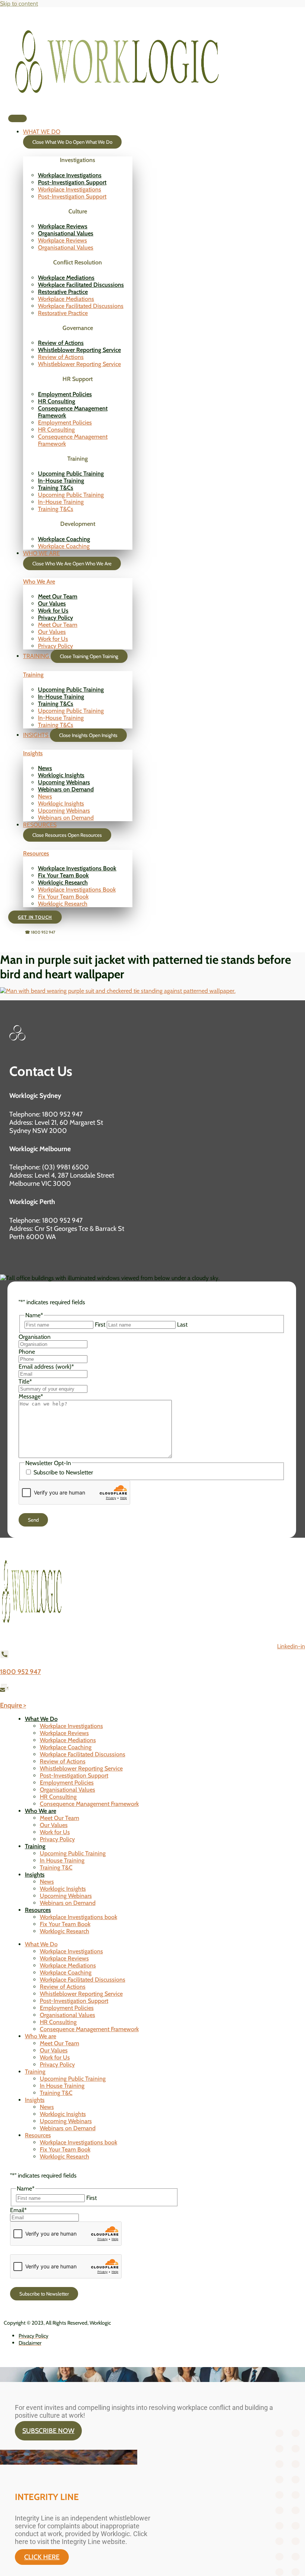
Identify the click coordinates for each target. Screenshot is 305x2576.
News (45, 768)
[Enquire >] (4, 1689)
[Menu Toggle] (17, 118)
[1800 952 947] (4, 1656)
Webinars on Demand (66, 789)
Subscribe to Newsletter (63, 1472)
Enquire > (13, 1705)
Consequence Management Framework (89, 1804)
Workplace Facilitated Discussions (81, 285)
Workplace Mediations (66, 278)
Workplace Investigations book (78, 1917)
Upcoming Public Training (71, 474)
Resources (36, 853)
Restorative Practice (63, 292)
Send (33, 1520)
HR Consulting (57, 401)
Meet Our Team (58, 596)
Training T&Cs (56, 488)
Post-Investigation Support (72, 182)
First (100, 1324)
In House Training (62, 1860)
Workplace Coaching (64, 539)
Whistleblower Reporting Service (79, 350)
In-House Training (61, 481)
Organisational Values (66, 233)
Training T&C (56, 1867)
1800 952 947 (20, 1672)
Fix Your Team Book (63, 875)
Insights (33, 753)
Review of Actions (61, 343)
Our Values (52, 603)
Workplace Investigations (70, 175)
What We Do (41, 1719)
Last (182, 1324)
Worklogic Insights (61, 775)
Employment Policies (65, 394)
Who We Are (39, 582)
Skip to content (19, 4)
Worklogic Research (63, 882)
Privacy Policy (55, 618)
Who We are (41, 1811)
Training (33, 675)
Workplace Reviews (63, 226)
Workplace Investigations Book (77, 868)
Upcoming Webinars (64, 782)
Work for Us (53, 611)
